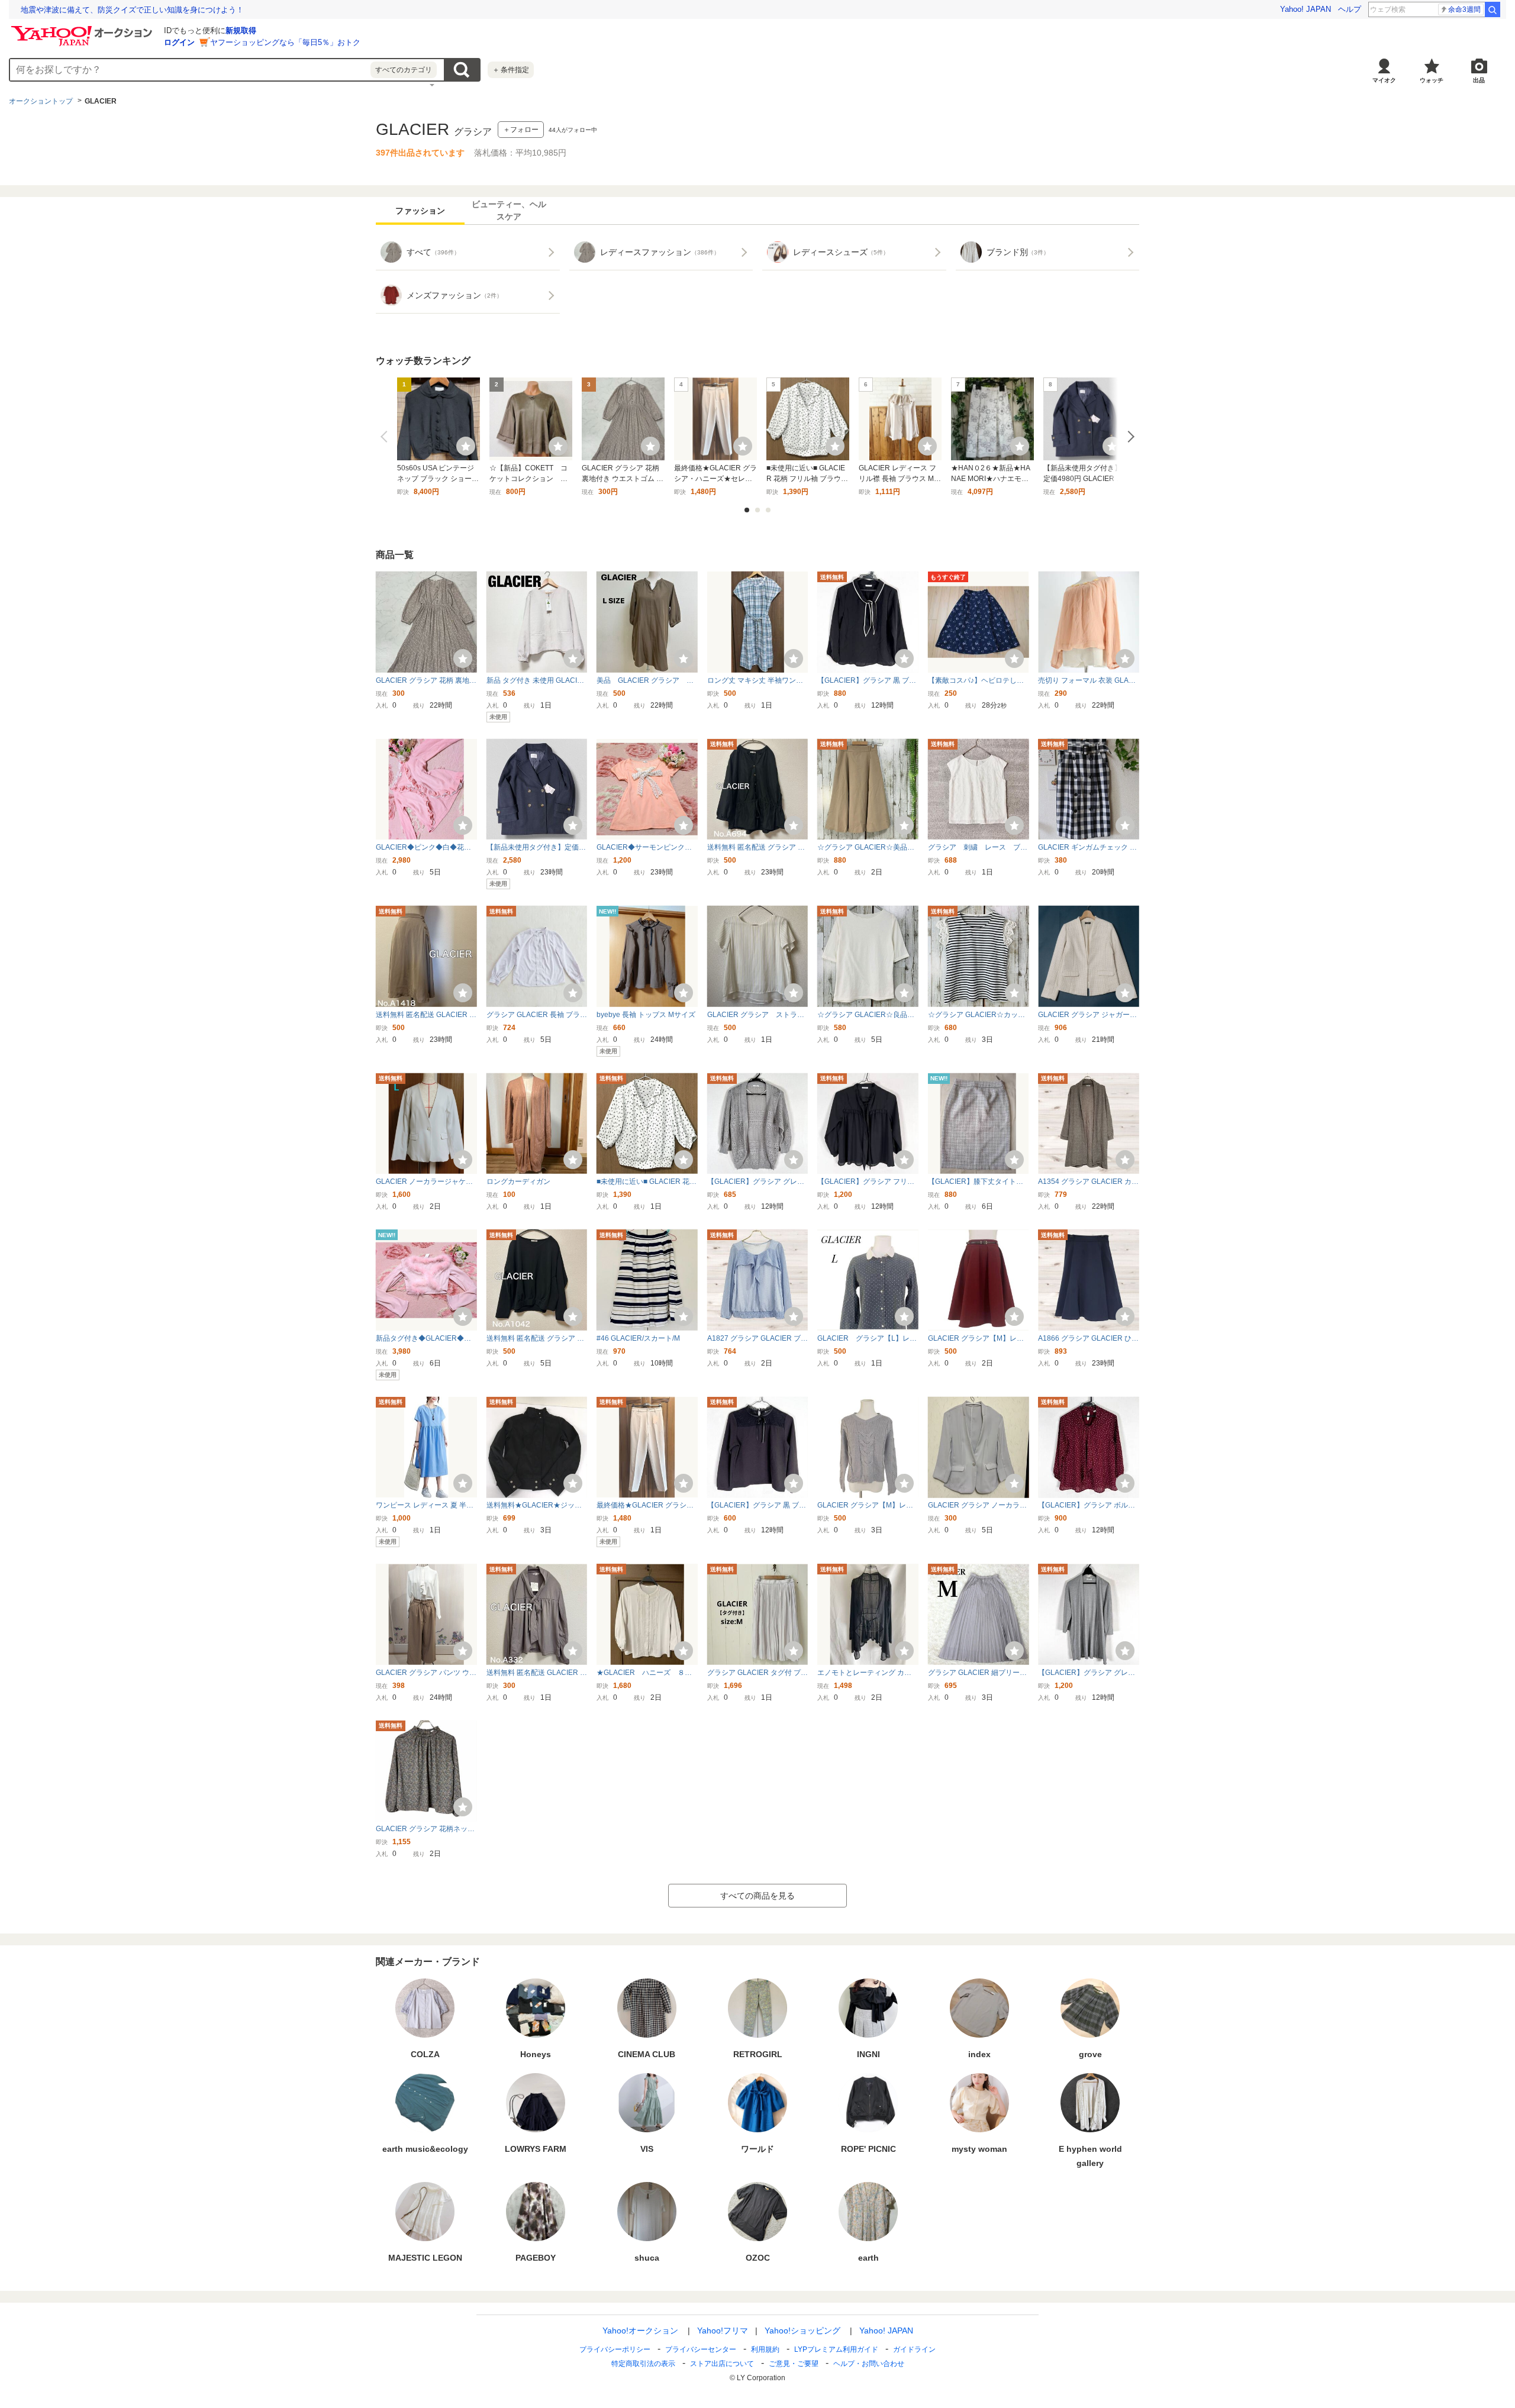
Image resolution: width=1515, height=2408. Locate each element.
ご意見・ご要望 (794, 2364)
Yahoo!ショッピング (802, 2330)
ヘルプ (1350, 9)
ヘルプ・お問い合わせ (869, 2364)
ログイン (179, 42)
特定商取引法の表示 (643, 2364)
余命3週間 (1464, 9)
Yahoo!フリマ (723, 2330)
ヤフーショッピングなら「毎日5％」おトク (285, 42)
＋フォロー (521, 130)
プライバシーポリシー (615, 2349)
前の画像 (386, 437)
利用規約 (765, 2349)
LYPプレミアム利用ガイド (836, 2349)
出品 (1479, 80)
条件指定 (511, 70)
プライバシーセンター (701, 2349)
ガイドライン (914, 2349)
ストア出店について (722, 2364)
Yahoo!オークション (640, 2330)
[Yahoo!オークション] (83, 29)
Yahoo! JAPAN (1306, 9)
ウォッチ (1432, 80)
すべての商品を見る (757, 1896)
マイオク (1384, 80)
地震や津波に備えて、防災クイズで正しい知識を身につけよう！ (132, 10)
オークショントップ (41, 101)
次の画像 (1129, 437)
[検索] (1493, 9)
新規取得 (241, 30)
